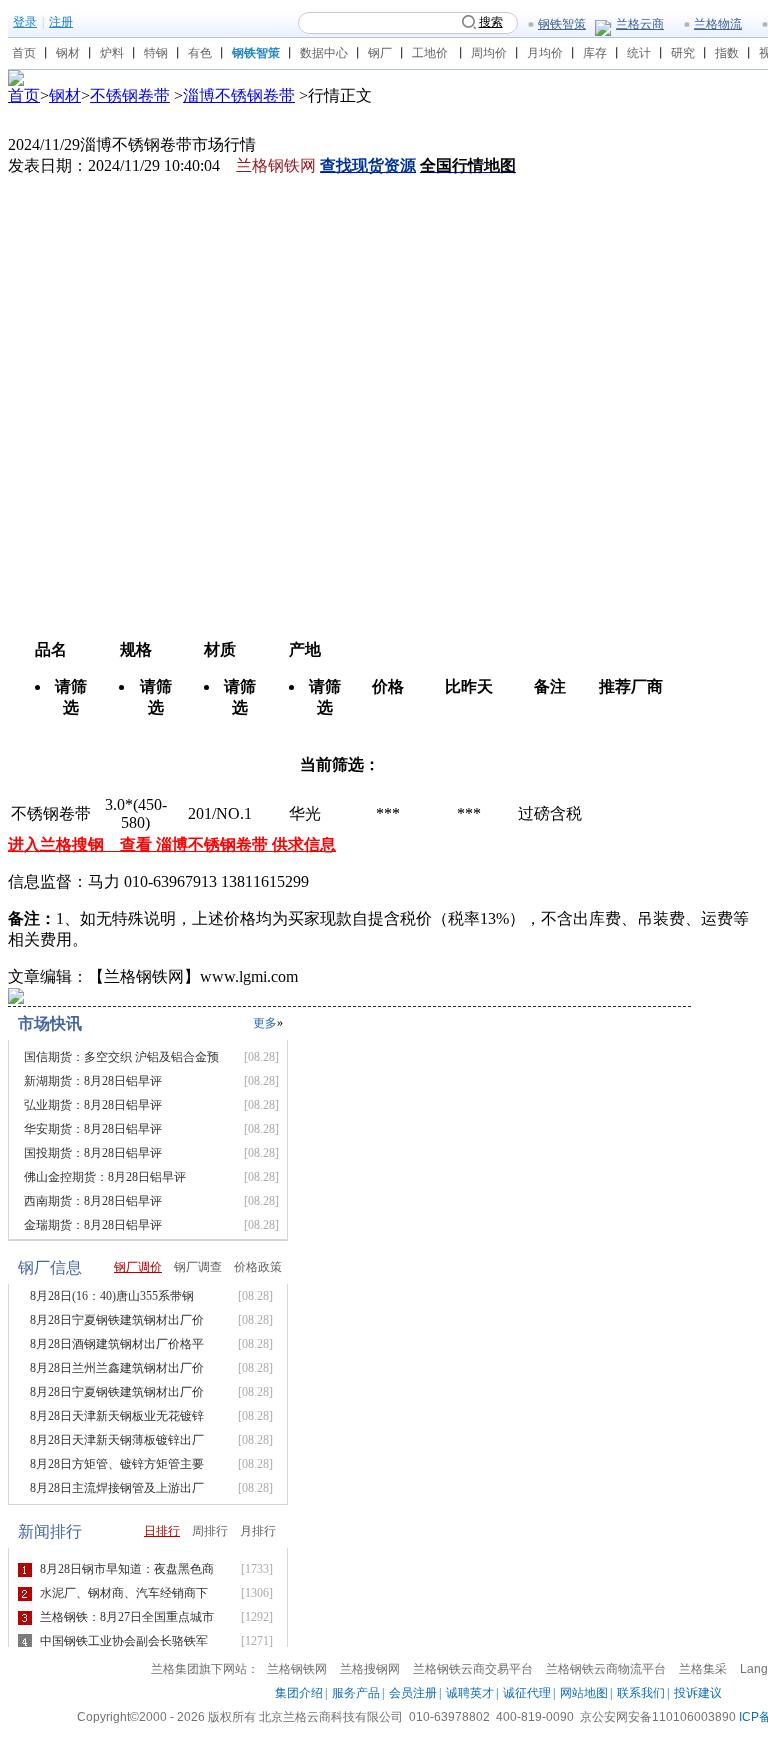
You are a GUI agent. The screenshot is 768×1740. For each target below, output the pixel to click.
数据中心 (324, 53)
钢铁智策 (562, 24)
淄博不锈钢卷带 (239, 95)
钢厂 (380, 53)
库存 (595, 53)
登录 (25, 22)
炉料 (112, 53)
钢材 (68, 53)
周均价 (489, 53)
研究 (683, 53)
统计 (639, 53)
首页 (24, 53)
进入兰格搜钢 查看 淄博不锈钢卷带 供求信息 (172, 844)
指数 (727, 53)
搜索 (491, 22)
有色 (200, 53)
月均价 (545, 53)
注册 (61, 22)
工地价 (430, 53)
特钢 (156, 53)
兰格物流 (718, 24)
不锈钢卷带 (130, 95)
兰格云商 (640, 24)
